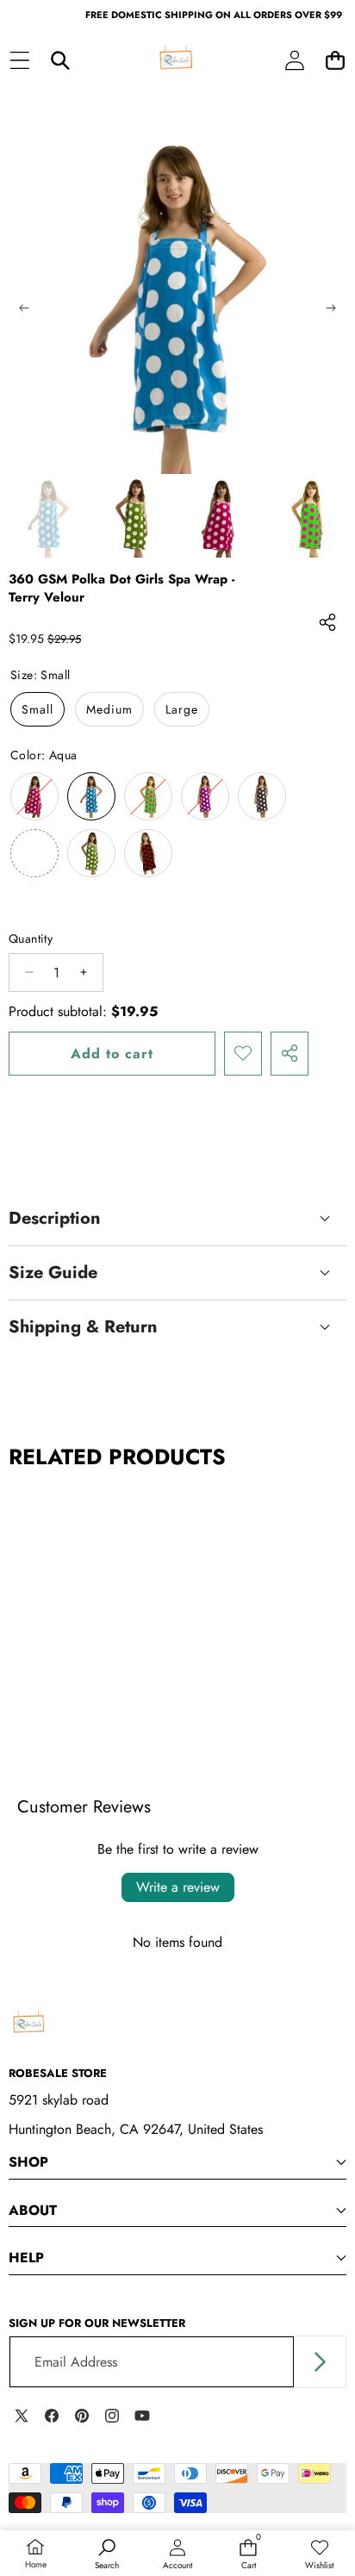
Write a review (178, 1887)
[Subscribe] (320, 2362)
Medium (109, 709)
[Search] (60, 61)
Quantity (31, 939)
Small (37, 709)
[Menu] (19, 61)
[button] (335, 61)
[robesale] (177, 60)
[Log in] (294, 61)
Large (182, 709)
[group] (48, 518)
